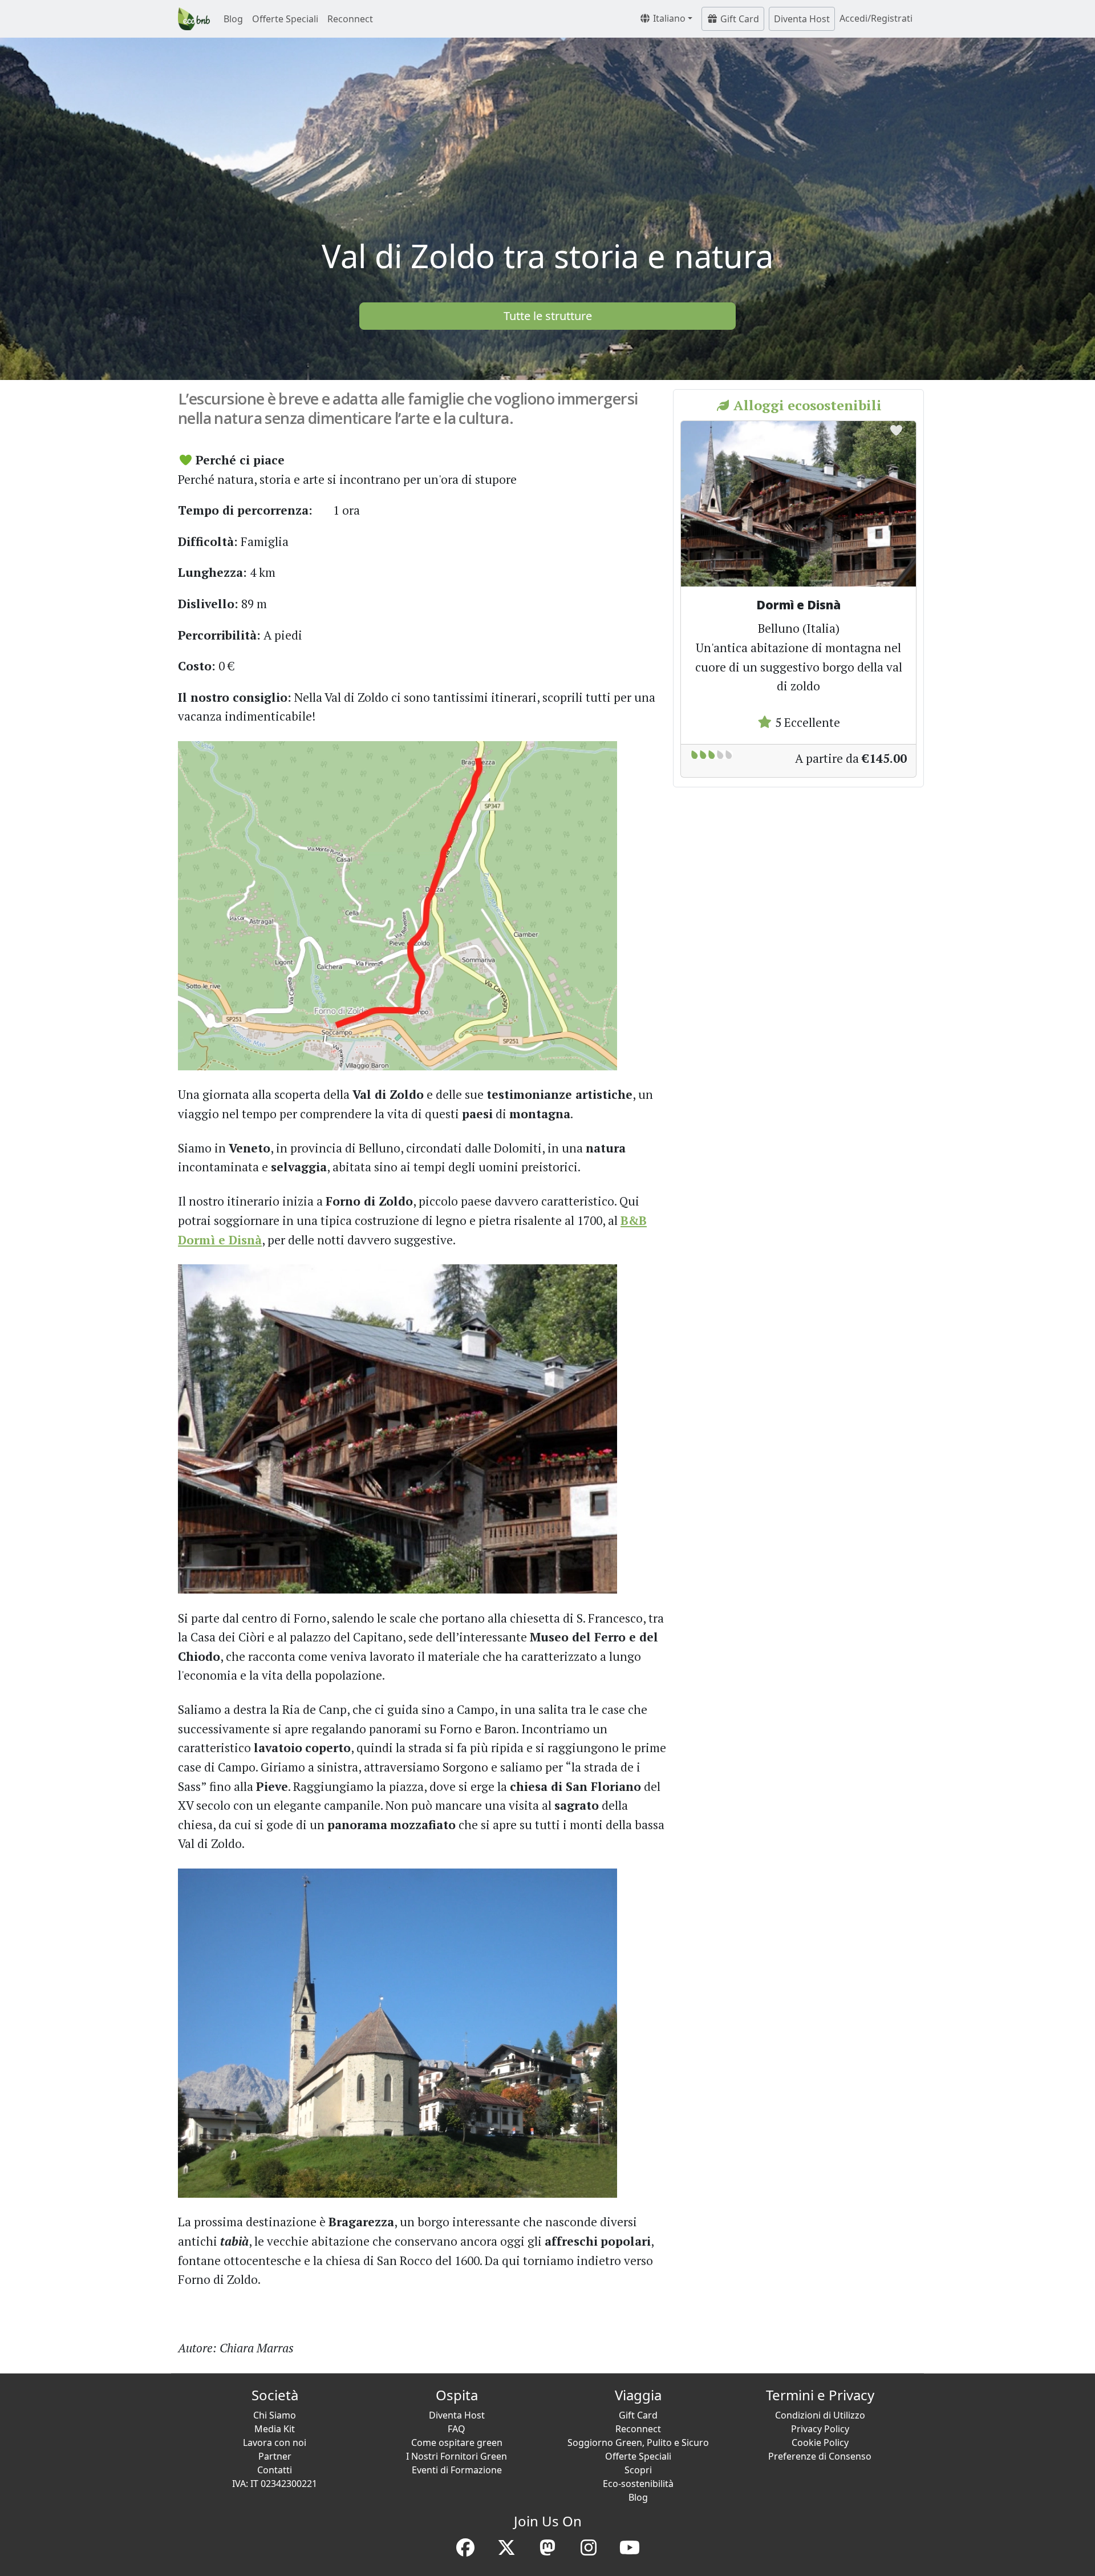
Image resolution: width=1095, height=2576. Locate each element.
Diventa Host (802, 19)
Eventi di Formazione (457, 2470)
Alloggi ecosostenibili (806, 405)
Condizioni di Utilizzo (820, 2415)
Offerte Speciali (285, 19)
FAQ (457, 2429)
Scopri (638, 2470)
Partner (275, 2456)
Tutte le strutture (548, 316)
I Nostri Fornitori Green (457, 2456)
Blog (233, 19)
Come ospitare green (457, 2442)
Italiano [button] (668, 18)
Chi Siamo (275, 2415)
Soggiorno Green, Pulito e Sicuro (638, 2442)
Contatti (275, 2470)
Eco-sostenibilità (638, 2484)
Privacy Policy (820, 2429)
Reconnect (350, 19)
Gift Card (739, 19)
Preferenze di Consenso (820, 2456)
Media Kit (275, 2429)
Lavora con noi (275, 2442)
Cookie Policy (820, 2442)
